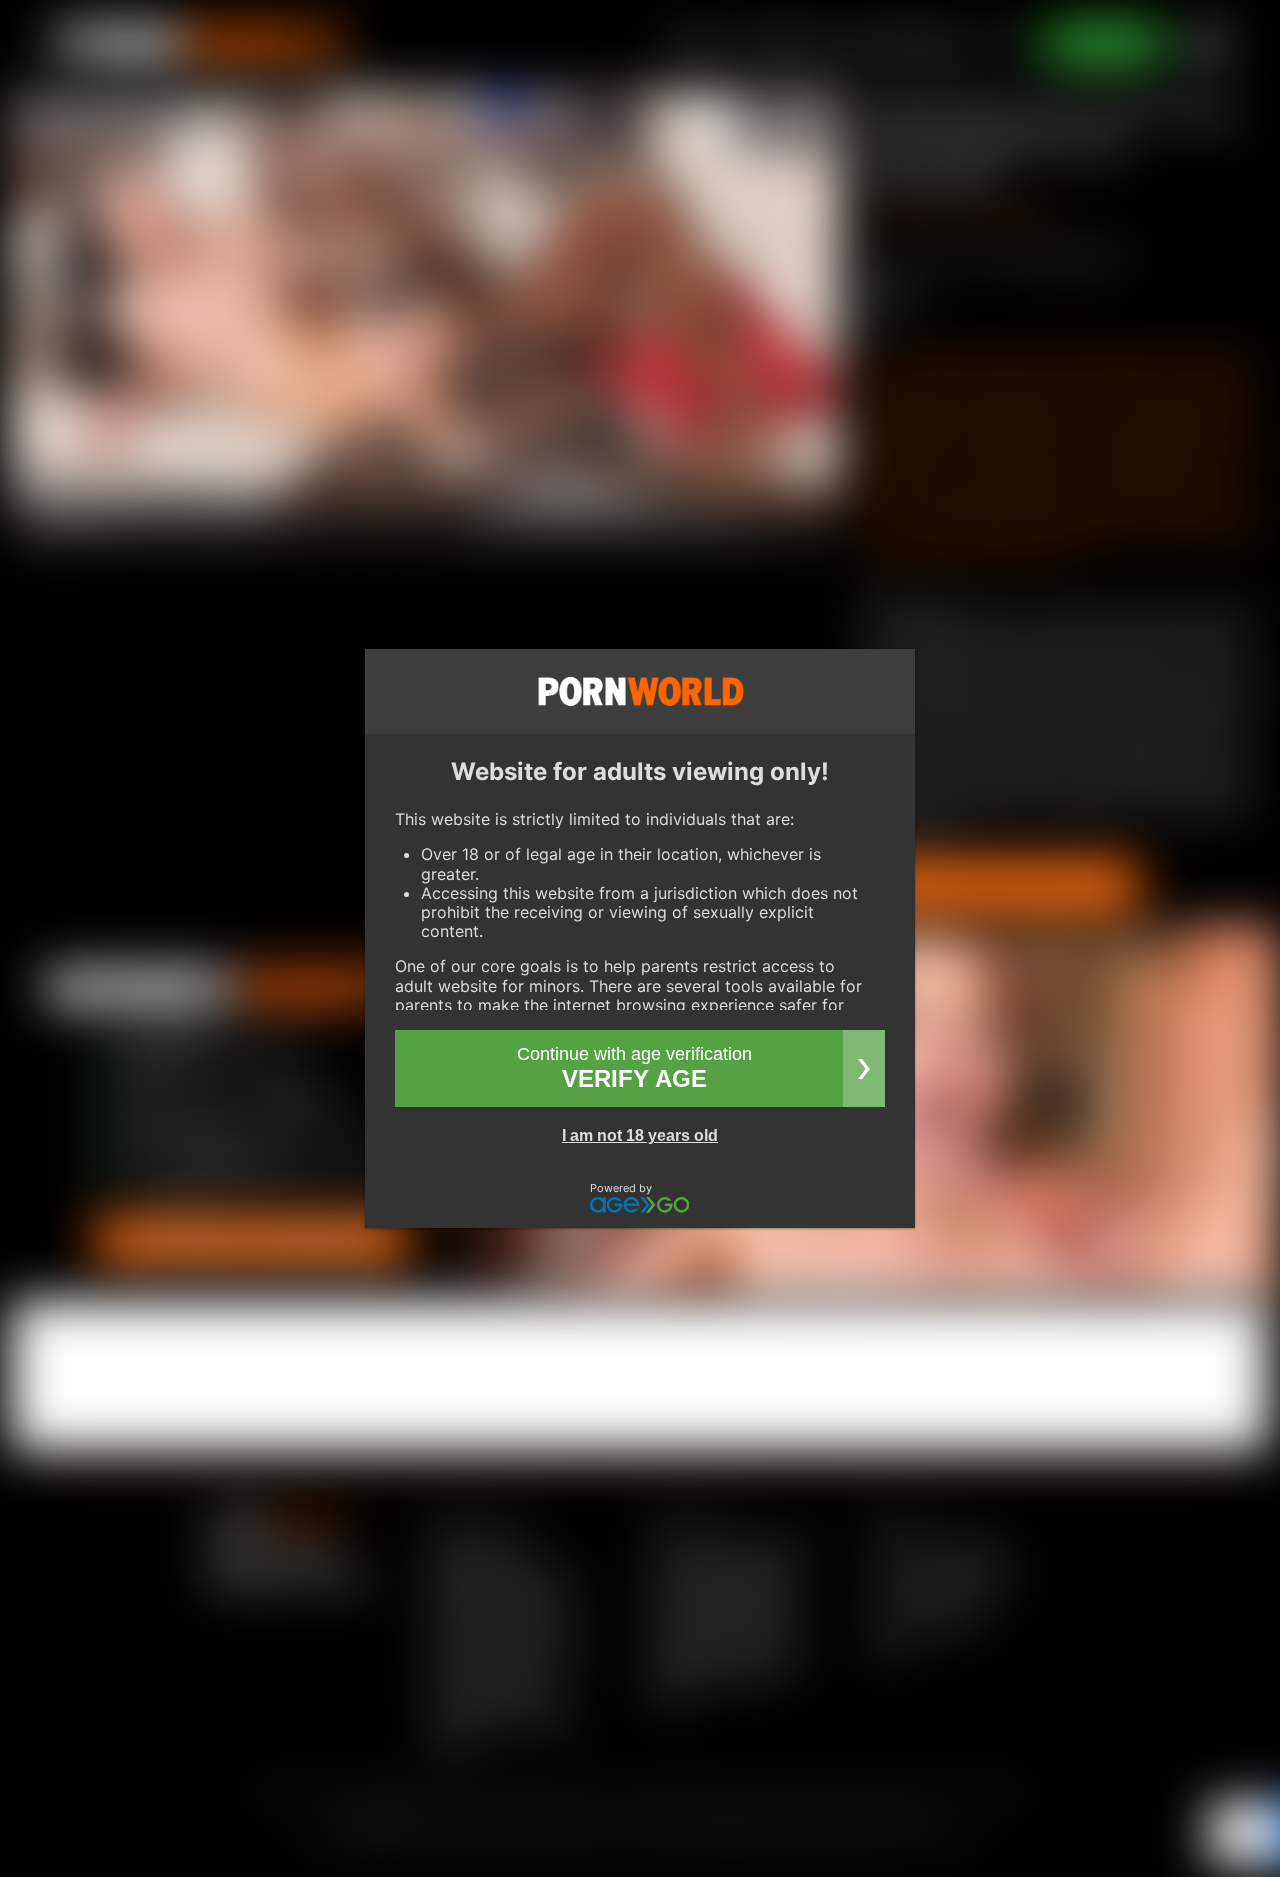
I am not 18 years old (640, 1135)
